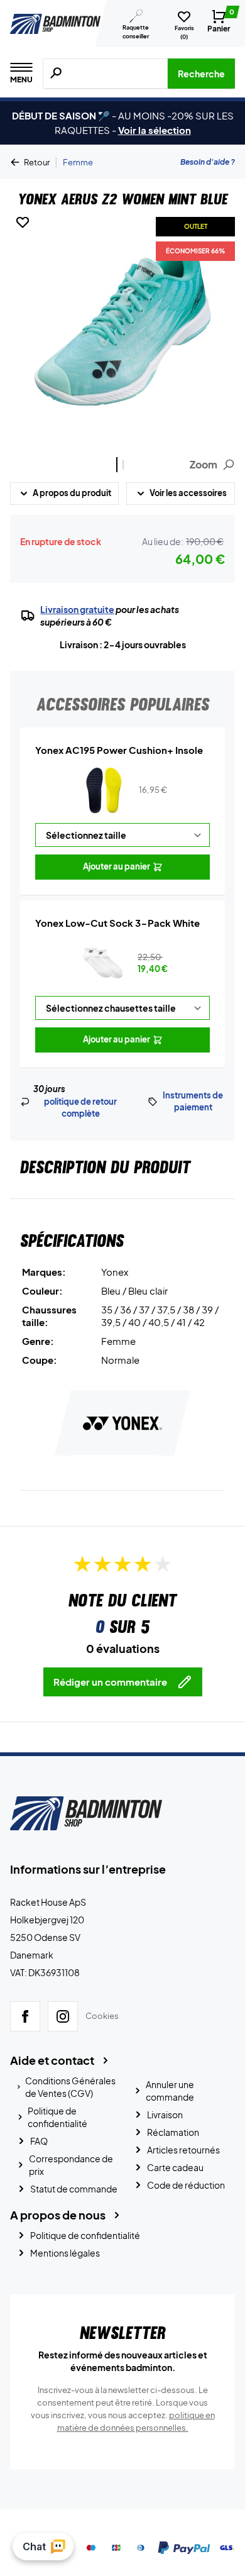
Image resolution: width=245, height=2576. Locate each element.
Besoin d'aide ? (208, 162)
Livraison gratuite (77, 609)
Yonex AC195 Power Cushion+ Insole (119, 750)
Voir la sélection (155, 130)
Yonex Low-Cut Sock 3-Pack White (117, 923)
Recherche (201, 74)
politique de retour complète (80, 1108)
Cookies (102, 2016)
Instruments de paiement (193, 1102)
